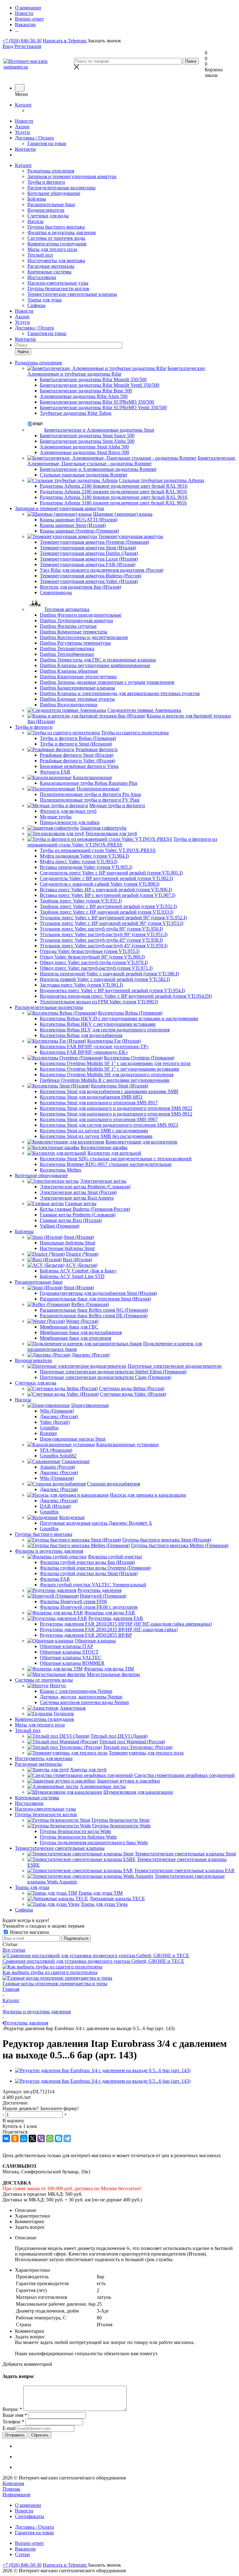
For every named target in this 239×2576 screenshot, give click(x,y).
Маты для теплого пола (52, 249)
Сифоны (36, 305)
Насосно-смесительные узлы (58, 283)
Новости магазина (29, 1932)
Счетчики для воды (48, 216)
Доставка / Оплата (34, 138)
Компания (13, 2483)
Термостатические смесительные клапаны (72, 294)
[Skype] (59, 2138)
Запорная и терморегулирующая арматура (72, 176)
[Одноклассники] (15, 2138)
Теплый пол (40, 255)
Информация (16, 2495)
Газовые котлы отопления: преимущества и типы (55, 1984)
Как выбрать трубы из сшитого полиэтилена (50, 1972)
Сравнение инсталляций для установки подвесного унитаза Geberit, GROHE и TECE (93, 1961)
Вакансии (25, 2549)
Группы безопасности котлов (58, 289)
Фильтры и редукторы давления (61, 232)
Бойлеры (37, 199)
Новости (24, 121)
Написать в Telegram (65, 41)
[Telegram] (67, 2138)
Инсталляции (42, 277)
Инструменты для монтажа (56, 260)
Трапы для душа (45, 300)
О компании (28, 2505)
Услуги (22, 132)
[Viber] (41, 2138)
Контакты (25, 149)
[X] (32, 2138)
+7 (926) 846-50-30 (22, 41)
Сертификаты (30, 2516)
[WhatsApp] (50, 2138)
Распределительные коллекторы (61, 188)
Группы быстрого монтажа (56, 227)
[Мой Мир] (24, 2138)
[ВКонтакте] (6, 2138)
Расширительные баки (51, 204)
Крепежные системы (49, 272)
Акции (22, 127)
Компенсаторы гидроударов (57, 244)
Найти (23, 352)
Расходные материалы (51, 266)
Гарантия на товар (47, 143)
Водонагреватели (46, 210)
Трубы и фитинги (46, 182)
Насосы (35, 221)
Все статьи (14, 1950)
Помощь (11, 2489)
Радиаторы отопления (51, 171)
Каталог (23, 105)
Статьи (22, 2554)
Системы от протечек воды (56, 238)
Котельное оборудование (54, 193)
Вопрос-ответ (29, 2543)
